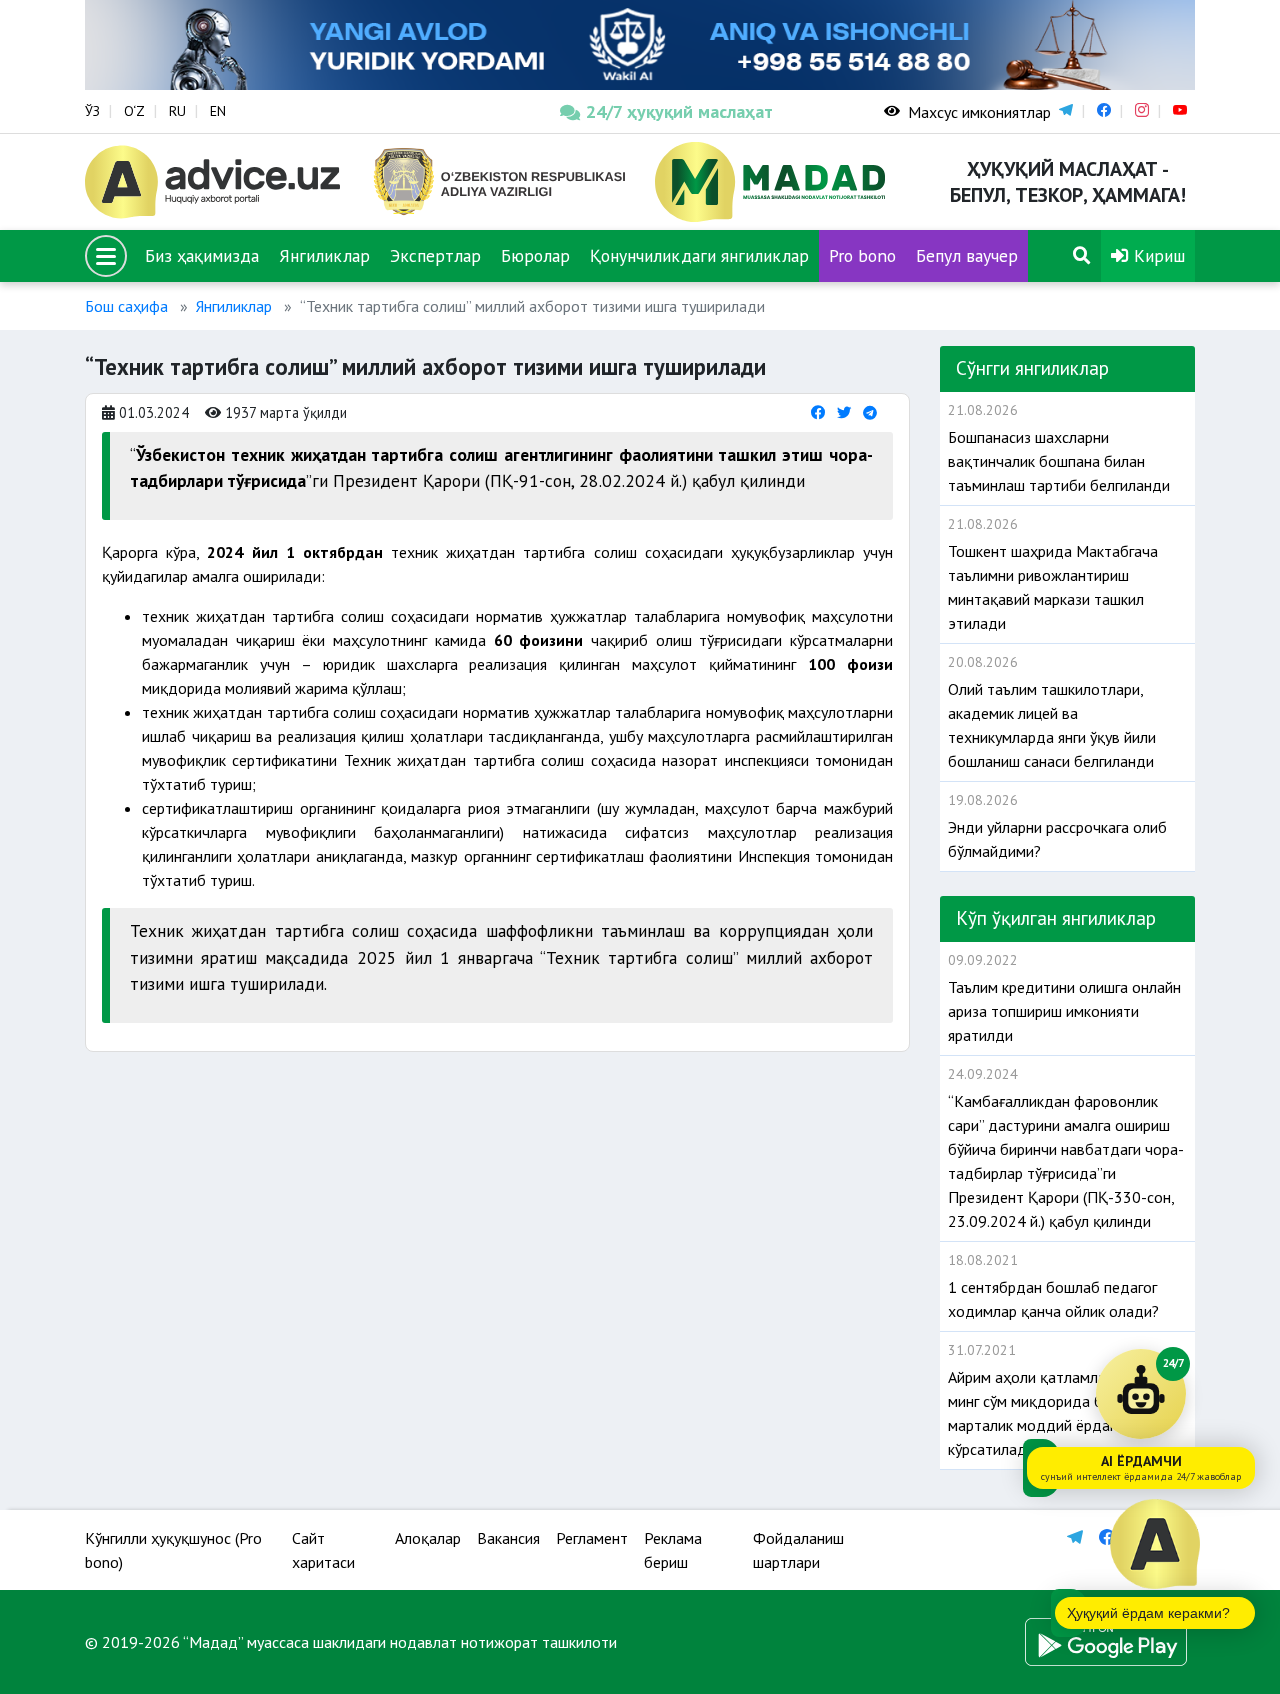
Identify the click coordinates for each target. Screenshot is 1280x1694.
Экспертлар (435, 255)
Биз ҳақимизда (202, 255)
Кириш (1157, 255)
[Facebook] (818, 412)
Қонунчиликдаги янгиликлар (699, 255)
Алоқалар (428, 1538)
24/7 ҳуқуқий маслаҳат (679, 111)
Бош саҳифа (126, 306)
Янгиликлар (324, 255)
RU (177, 111)
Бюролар (535, 255)
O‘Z (134, 111)
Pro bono (862, 255)
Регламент (592, 1538)
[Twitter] (844, 412)
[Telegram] (870, 412)
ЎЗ (92, 111)
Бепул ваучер (967, 255)
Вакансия (508, 1538)
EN (218, 111)
